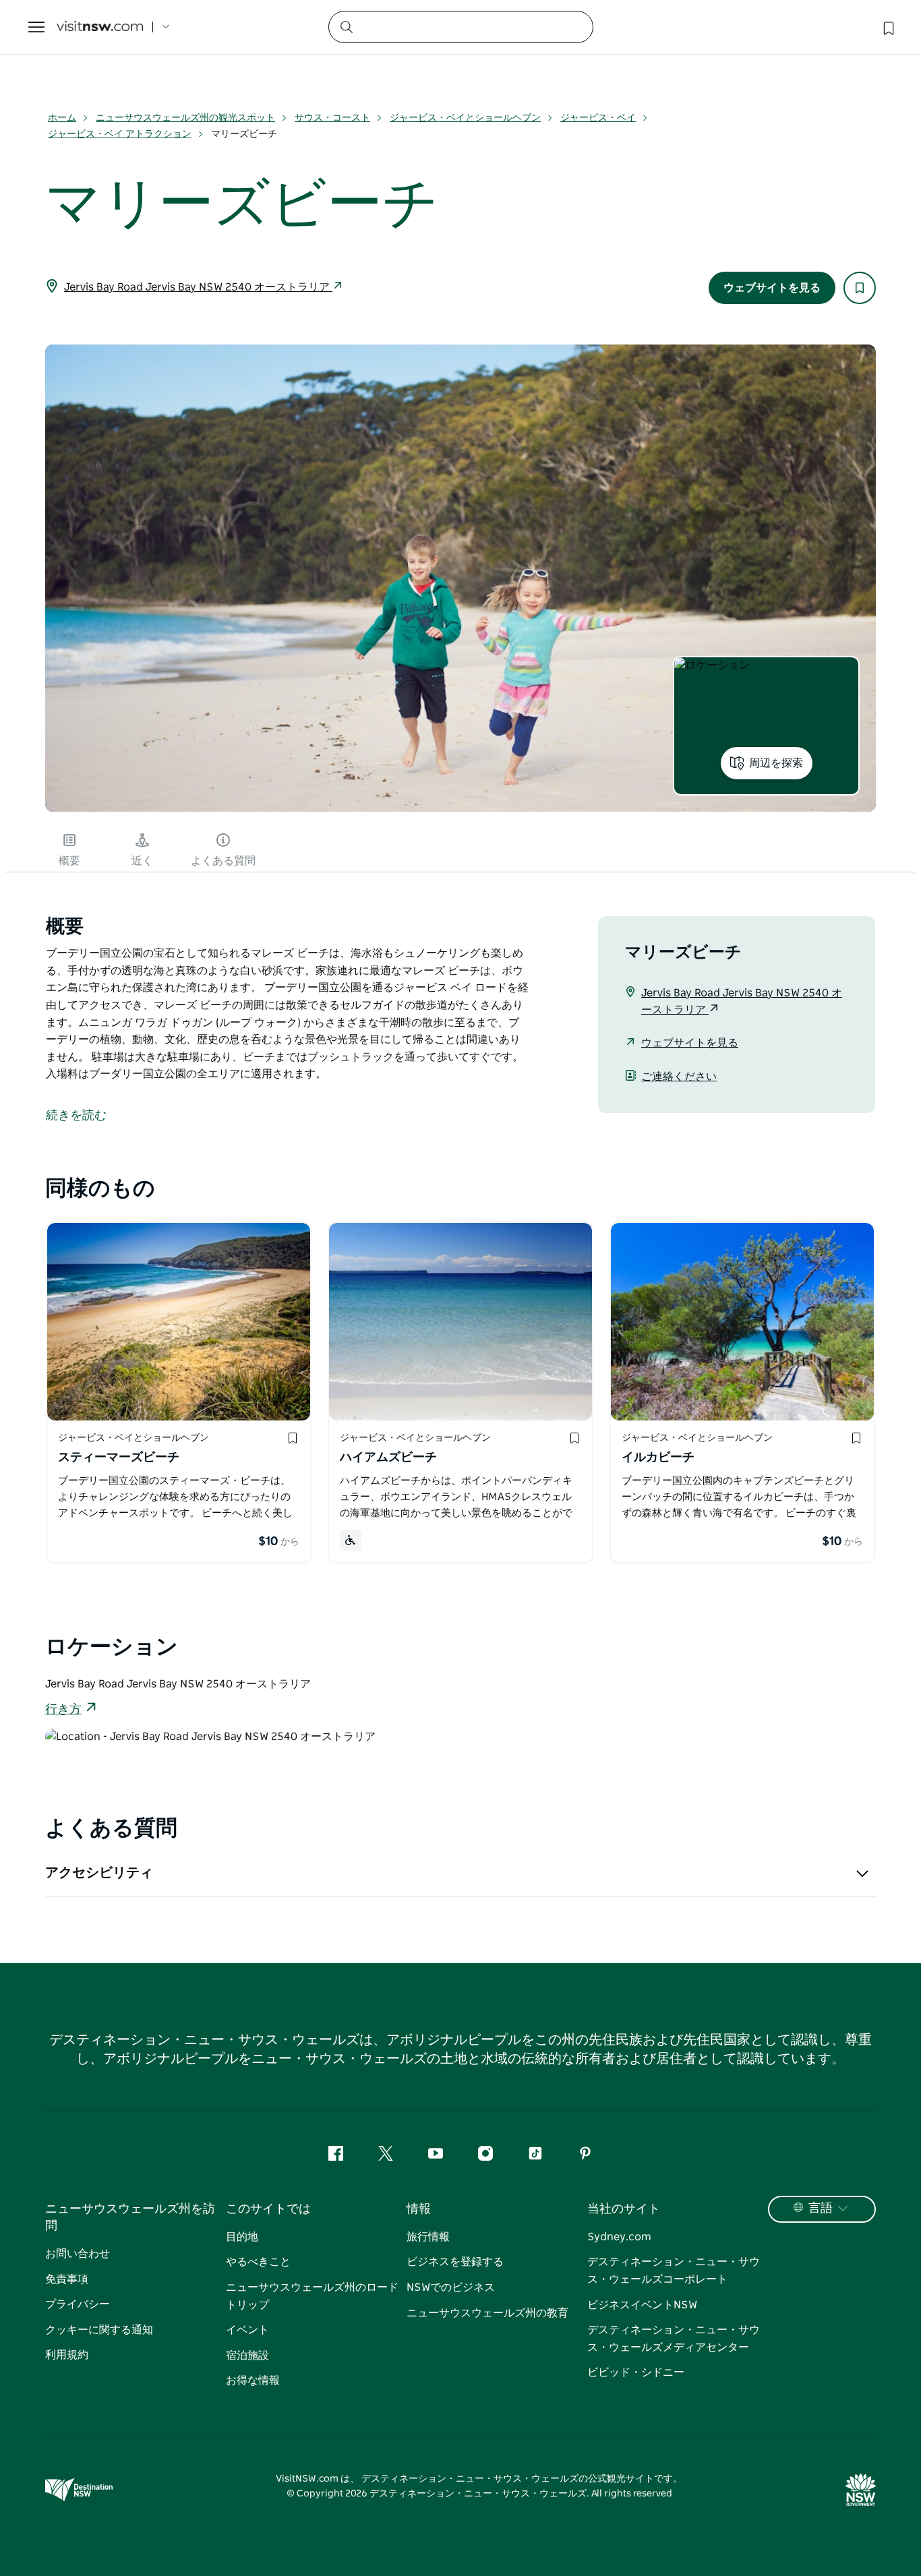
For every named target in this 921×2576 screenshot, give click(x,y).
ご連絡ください (679, 1077)
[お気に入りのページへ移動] (887, 27)
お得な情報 (253, 2380)
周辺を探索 (776, 763)
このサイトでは (268, 2209)
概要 (69, 861)
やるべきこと (258, 2262)
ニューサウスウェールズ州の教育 (487, 2313)
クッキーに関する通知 (99, 2330)
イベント (247, 2330)
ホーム (62, 118)
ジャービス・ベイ (598, 118)
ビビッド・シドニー (636, 2372)
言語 (821, 2209)
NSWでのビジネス (451, 2287)
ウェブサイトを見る (772, 288)
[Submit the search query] (346, 26)
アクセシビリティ (99, 1873)
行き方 (63, 1710)
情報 (419, 2209)
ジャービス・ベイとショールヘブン (465, 118)
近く (142, 861)
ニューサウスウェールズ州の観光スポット (185, 118)
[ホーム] (100, 27)
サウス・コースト (332, 118)
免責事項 (67, 2279)
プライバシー (78, 2304)
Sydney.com (619, 2237)
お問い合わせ (78, 2254)
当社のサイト (624, 2209)
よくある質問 (223, 861)
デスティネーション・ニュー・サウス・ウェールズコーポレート (674, 2271)
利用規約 (67, 2355)
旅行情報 (428, 2237)
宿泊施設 (247, 2356)
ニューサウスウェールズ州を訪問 (130, 2218)
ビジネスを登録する (455, 2262)
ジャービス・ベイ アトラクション (120, 134)
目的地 (242, 2237)
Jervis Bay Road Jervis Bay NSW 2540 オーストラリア (198, 287)
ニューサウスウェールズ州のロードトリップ (312, 2296)
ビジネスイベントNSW (642, 2305)
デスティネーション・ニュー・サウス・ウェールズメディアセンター (674, 2339)
